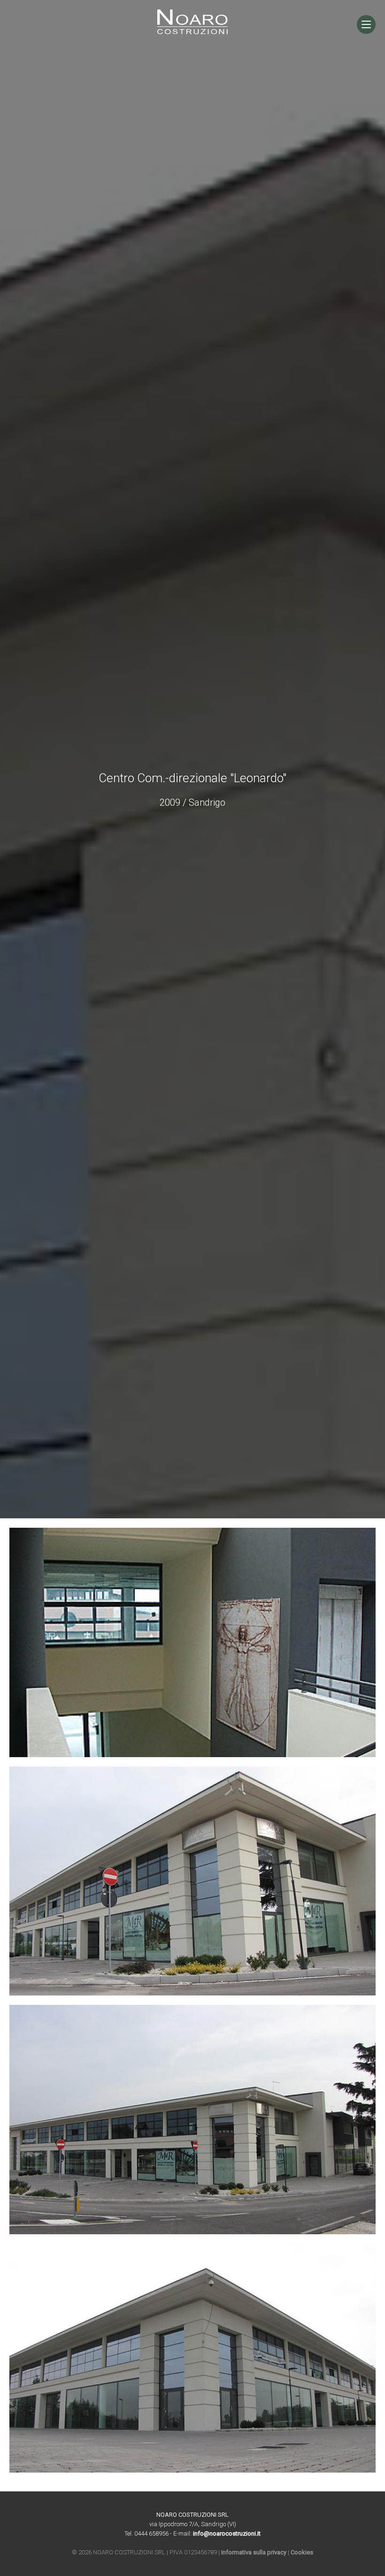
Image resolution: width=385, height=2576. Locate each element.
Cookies (302, 2552)
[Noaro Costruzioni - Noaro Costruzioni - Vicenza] (192, 32)
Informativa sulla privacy (254, 2552)
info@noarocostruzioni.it (227, 2533)
